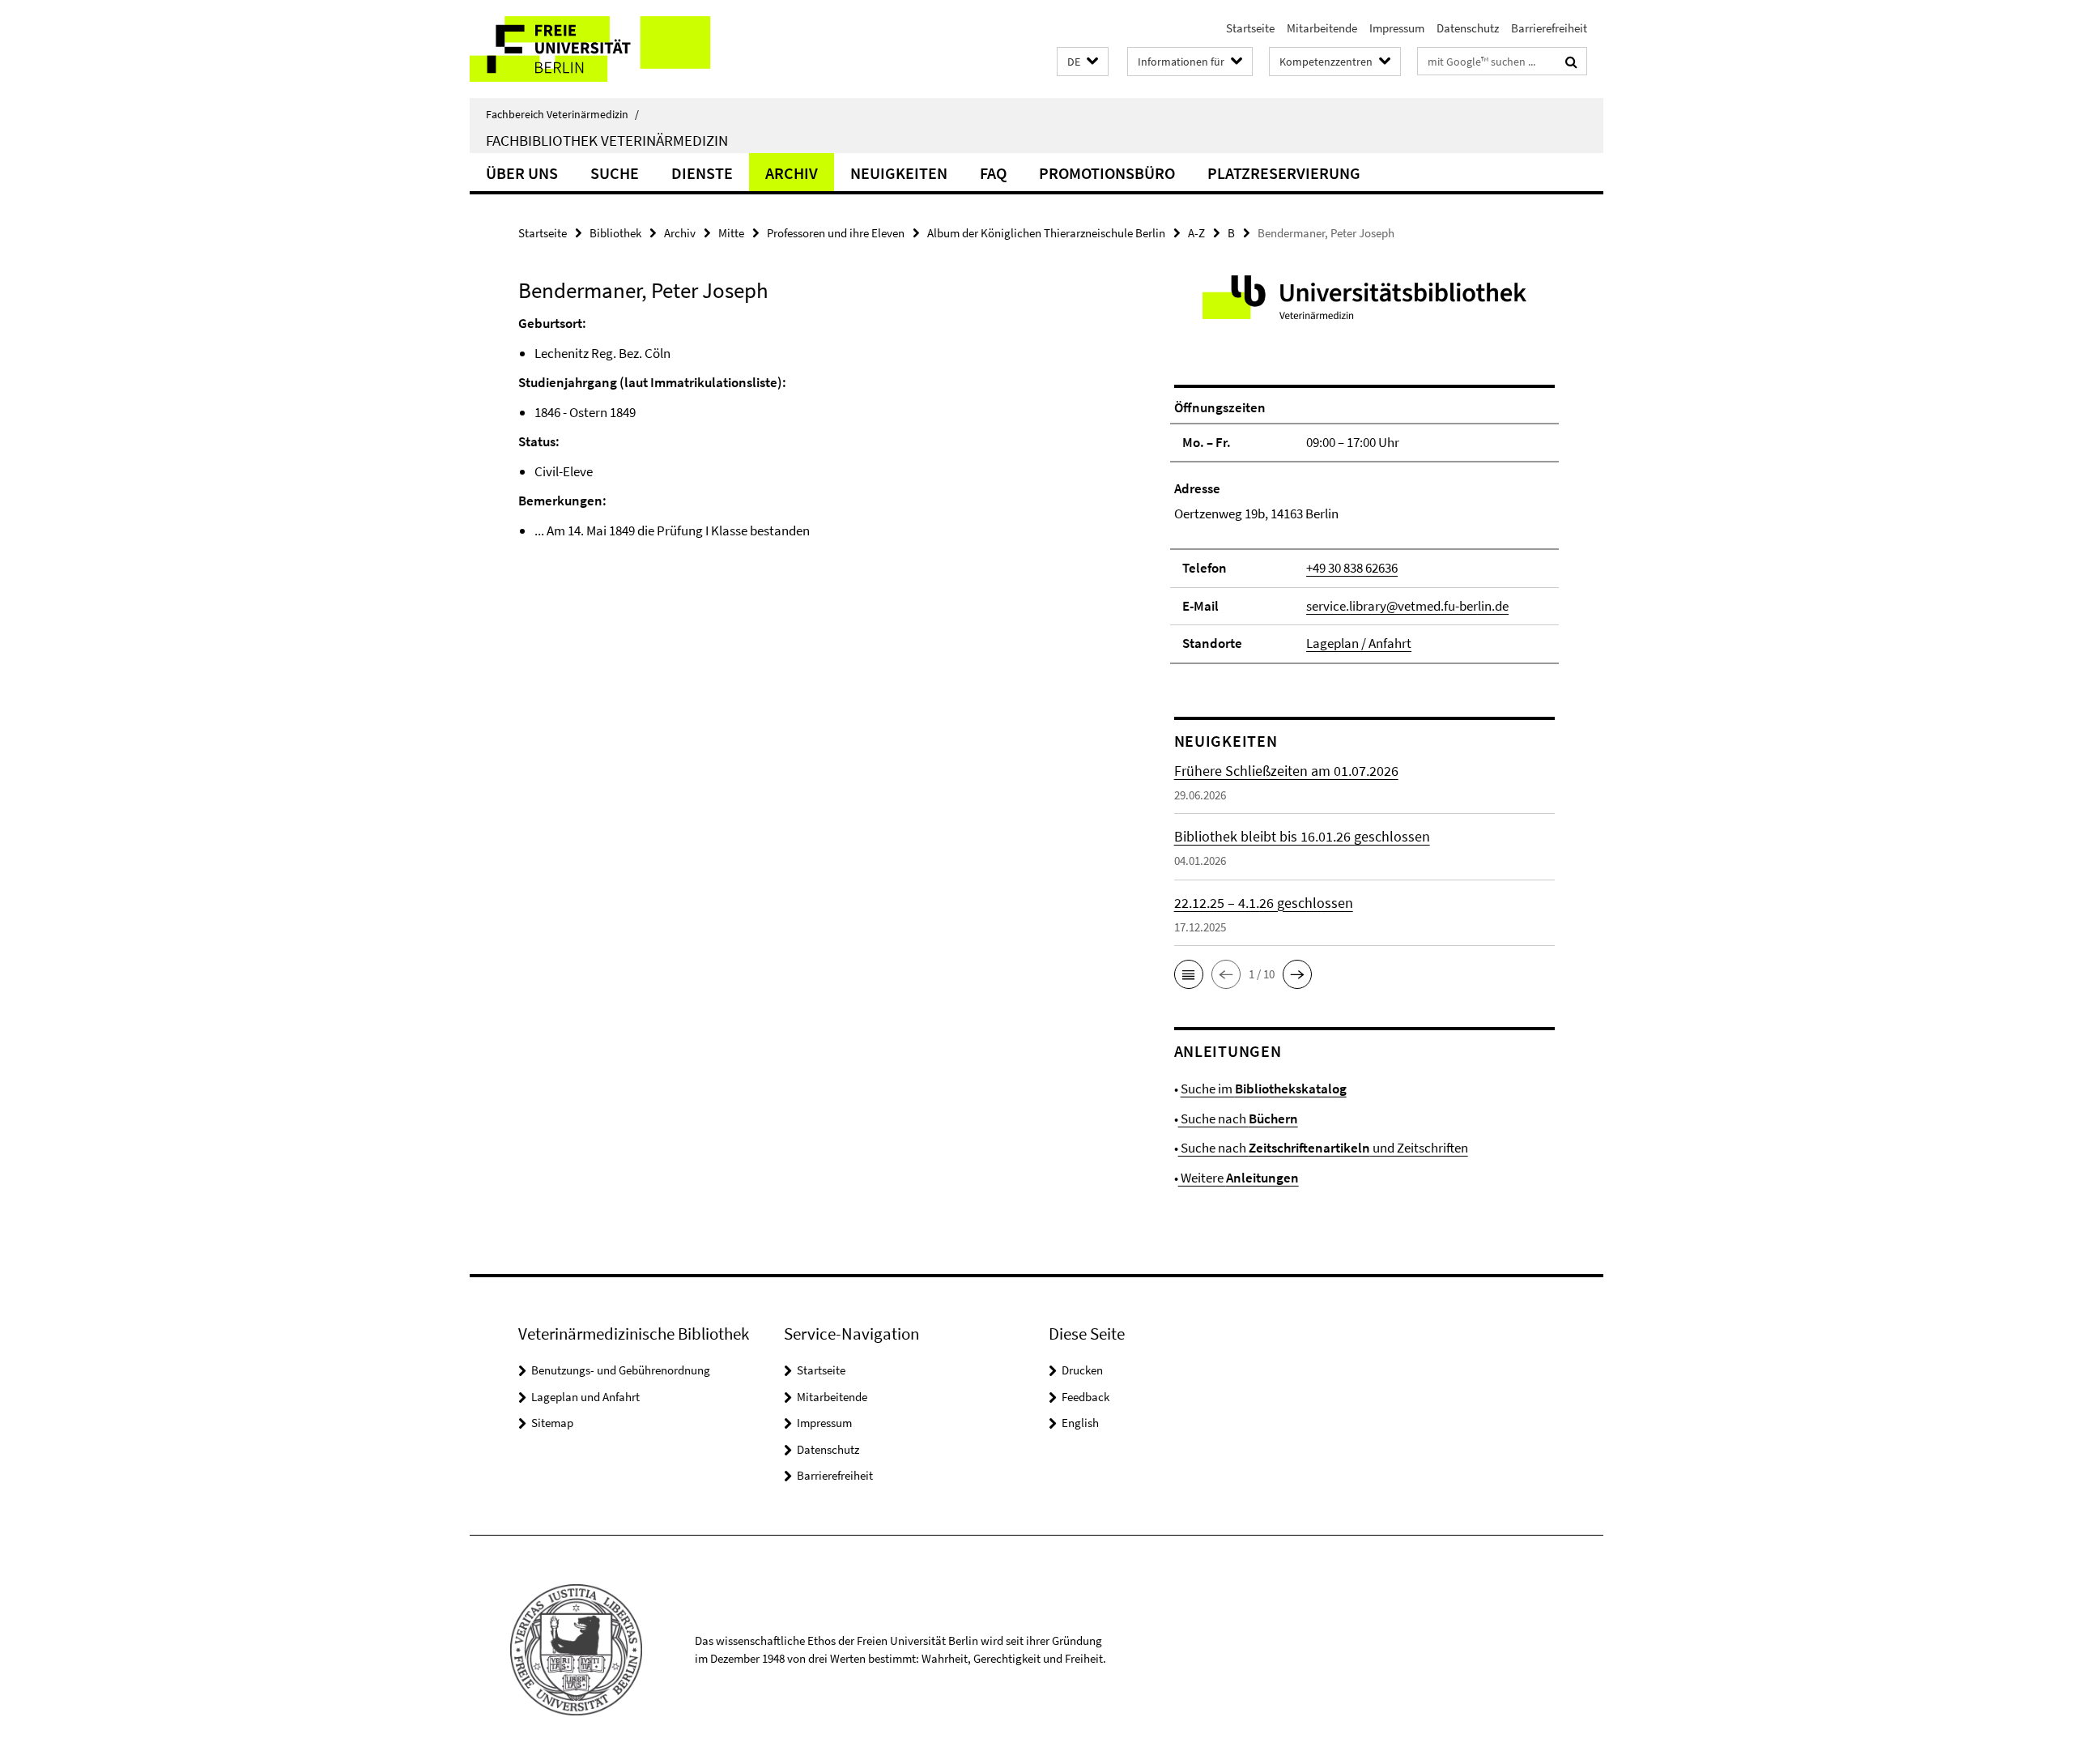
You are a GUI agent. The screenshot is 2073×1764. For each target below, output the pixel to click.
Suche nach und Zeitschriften (1323, 1148)
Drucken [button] (1082, 1370)
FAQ (993, 173)
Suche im (1264, 1089)
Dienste (702, 173)
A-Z (1196, 233)
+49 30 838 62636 (1352, 568)
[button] (1083, 62)
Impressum (1397, 28)
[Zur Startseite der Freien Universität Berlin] (605, 49)
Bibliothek (615, 233)
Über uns (522, 173)
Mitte (731, 233)
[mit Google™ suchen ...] (1571, 62)
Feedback (1085, 1397)
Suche (615, 173)
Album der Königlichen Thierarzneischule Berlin (1046, 233)
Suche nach (1238, 1118)
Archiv (792, 173)
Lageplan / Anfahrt (1359, 643)
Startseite (1250, 28)
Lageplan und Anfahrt (585, 1397)
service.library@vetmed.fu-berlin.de (1407, 606)
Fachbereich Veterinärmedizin (562, 114)
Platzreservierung (1284, 173)
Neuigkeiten (899, 173)
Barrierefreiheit (1549, 28)
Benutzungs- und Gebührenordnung (621, 1370)
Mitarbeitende (1322, 28)
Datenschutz (1468, 28)
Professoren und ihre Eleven (836, 233)
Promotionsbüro (1107, 173)
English (1080, 1423)
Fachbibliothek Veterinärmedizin (607, 140)
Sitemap (552, 1423)
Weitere (1239, 1178)
